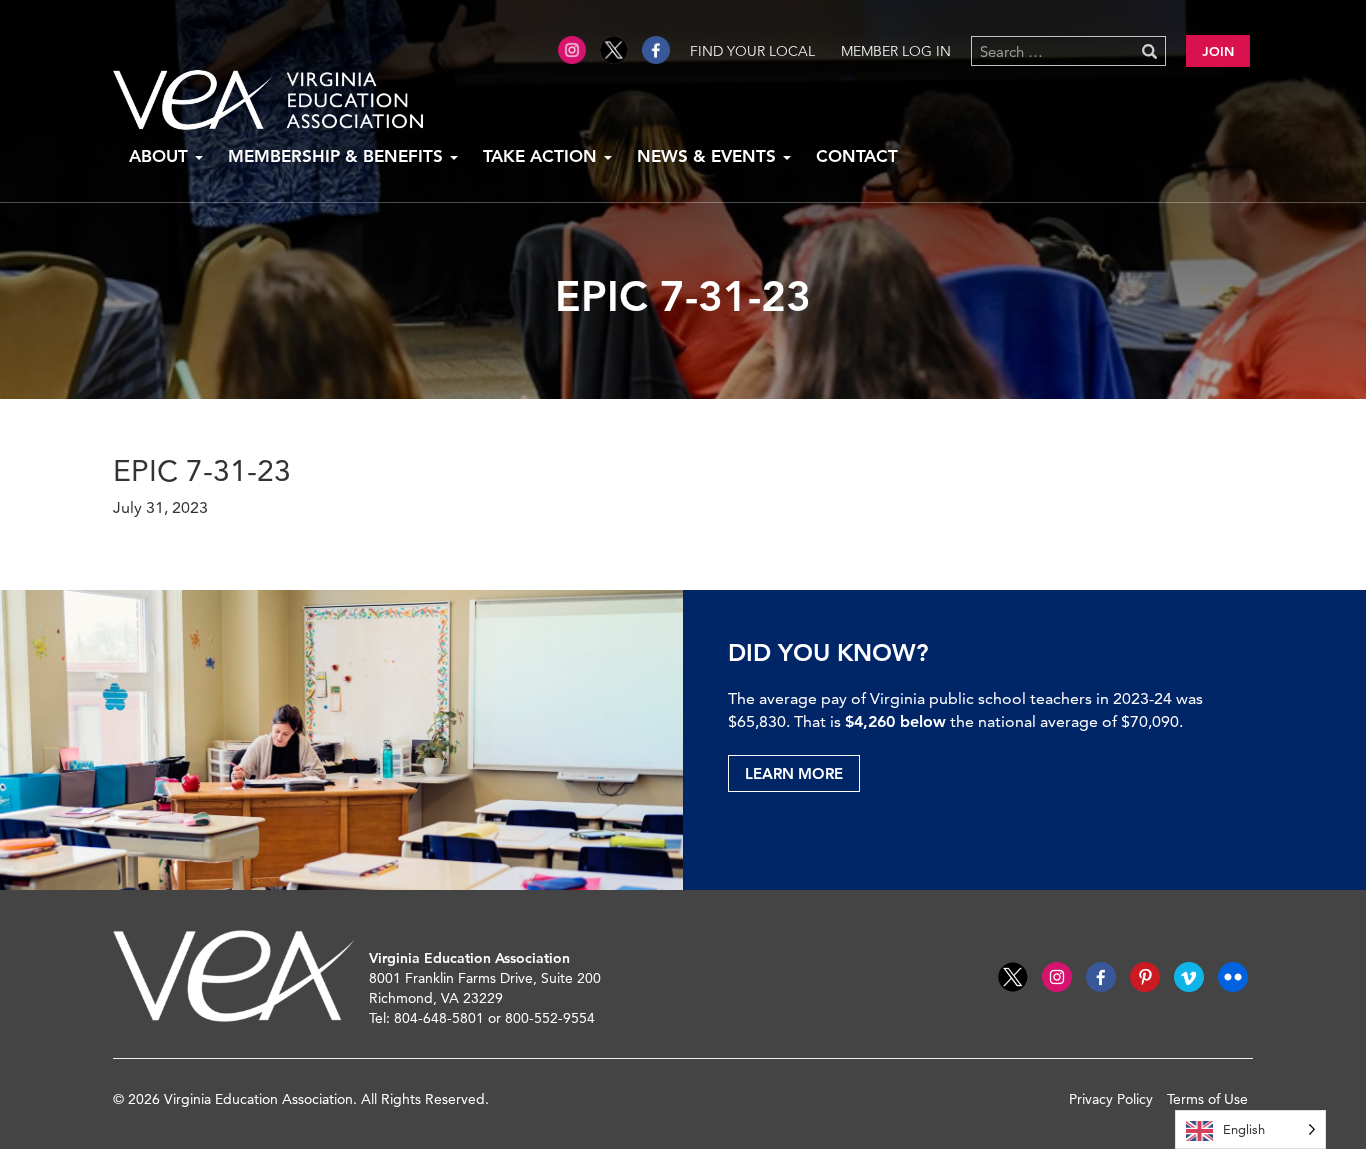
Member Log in (896, 51)
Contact (857, 156)
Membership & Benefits (338, 156)
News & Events (709, 156)
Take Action (542, 156)
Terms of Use (1207, 1099)
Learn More (794, 773)
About (161, 156)
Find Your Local (752, 51)
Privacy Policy (1111, 1099)
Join (1218, 51)
